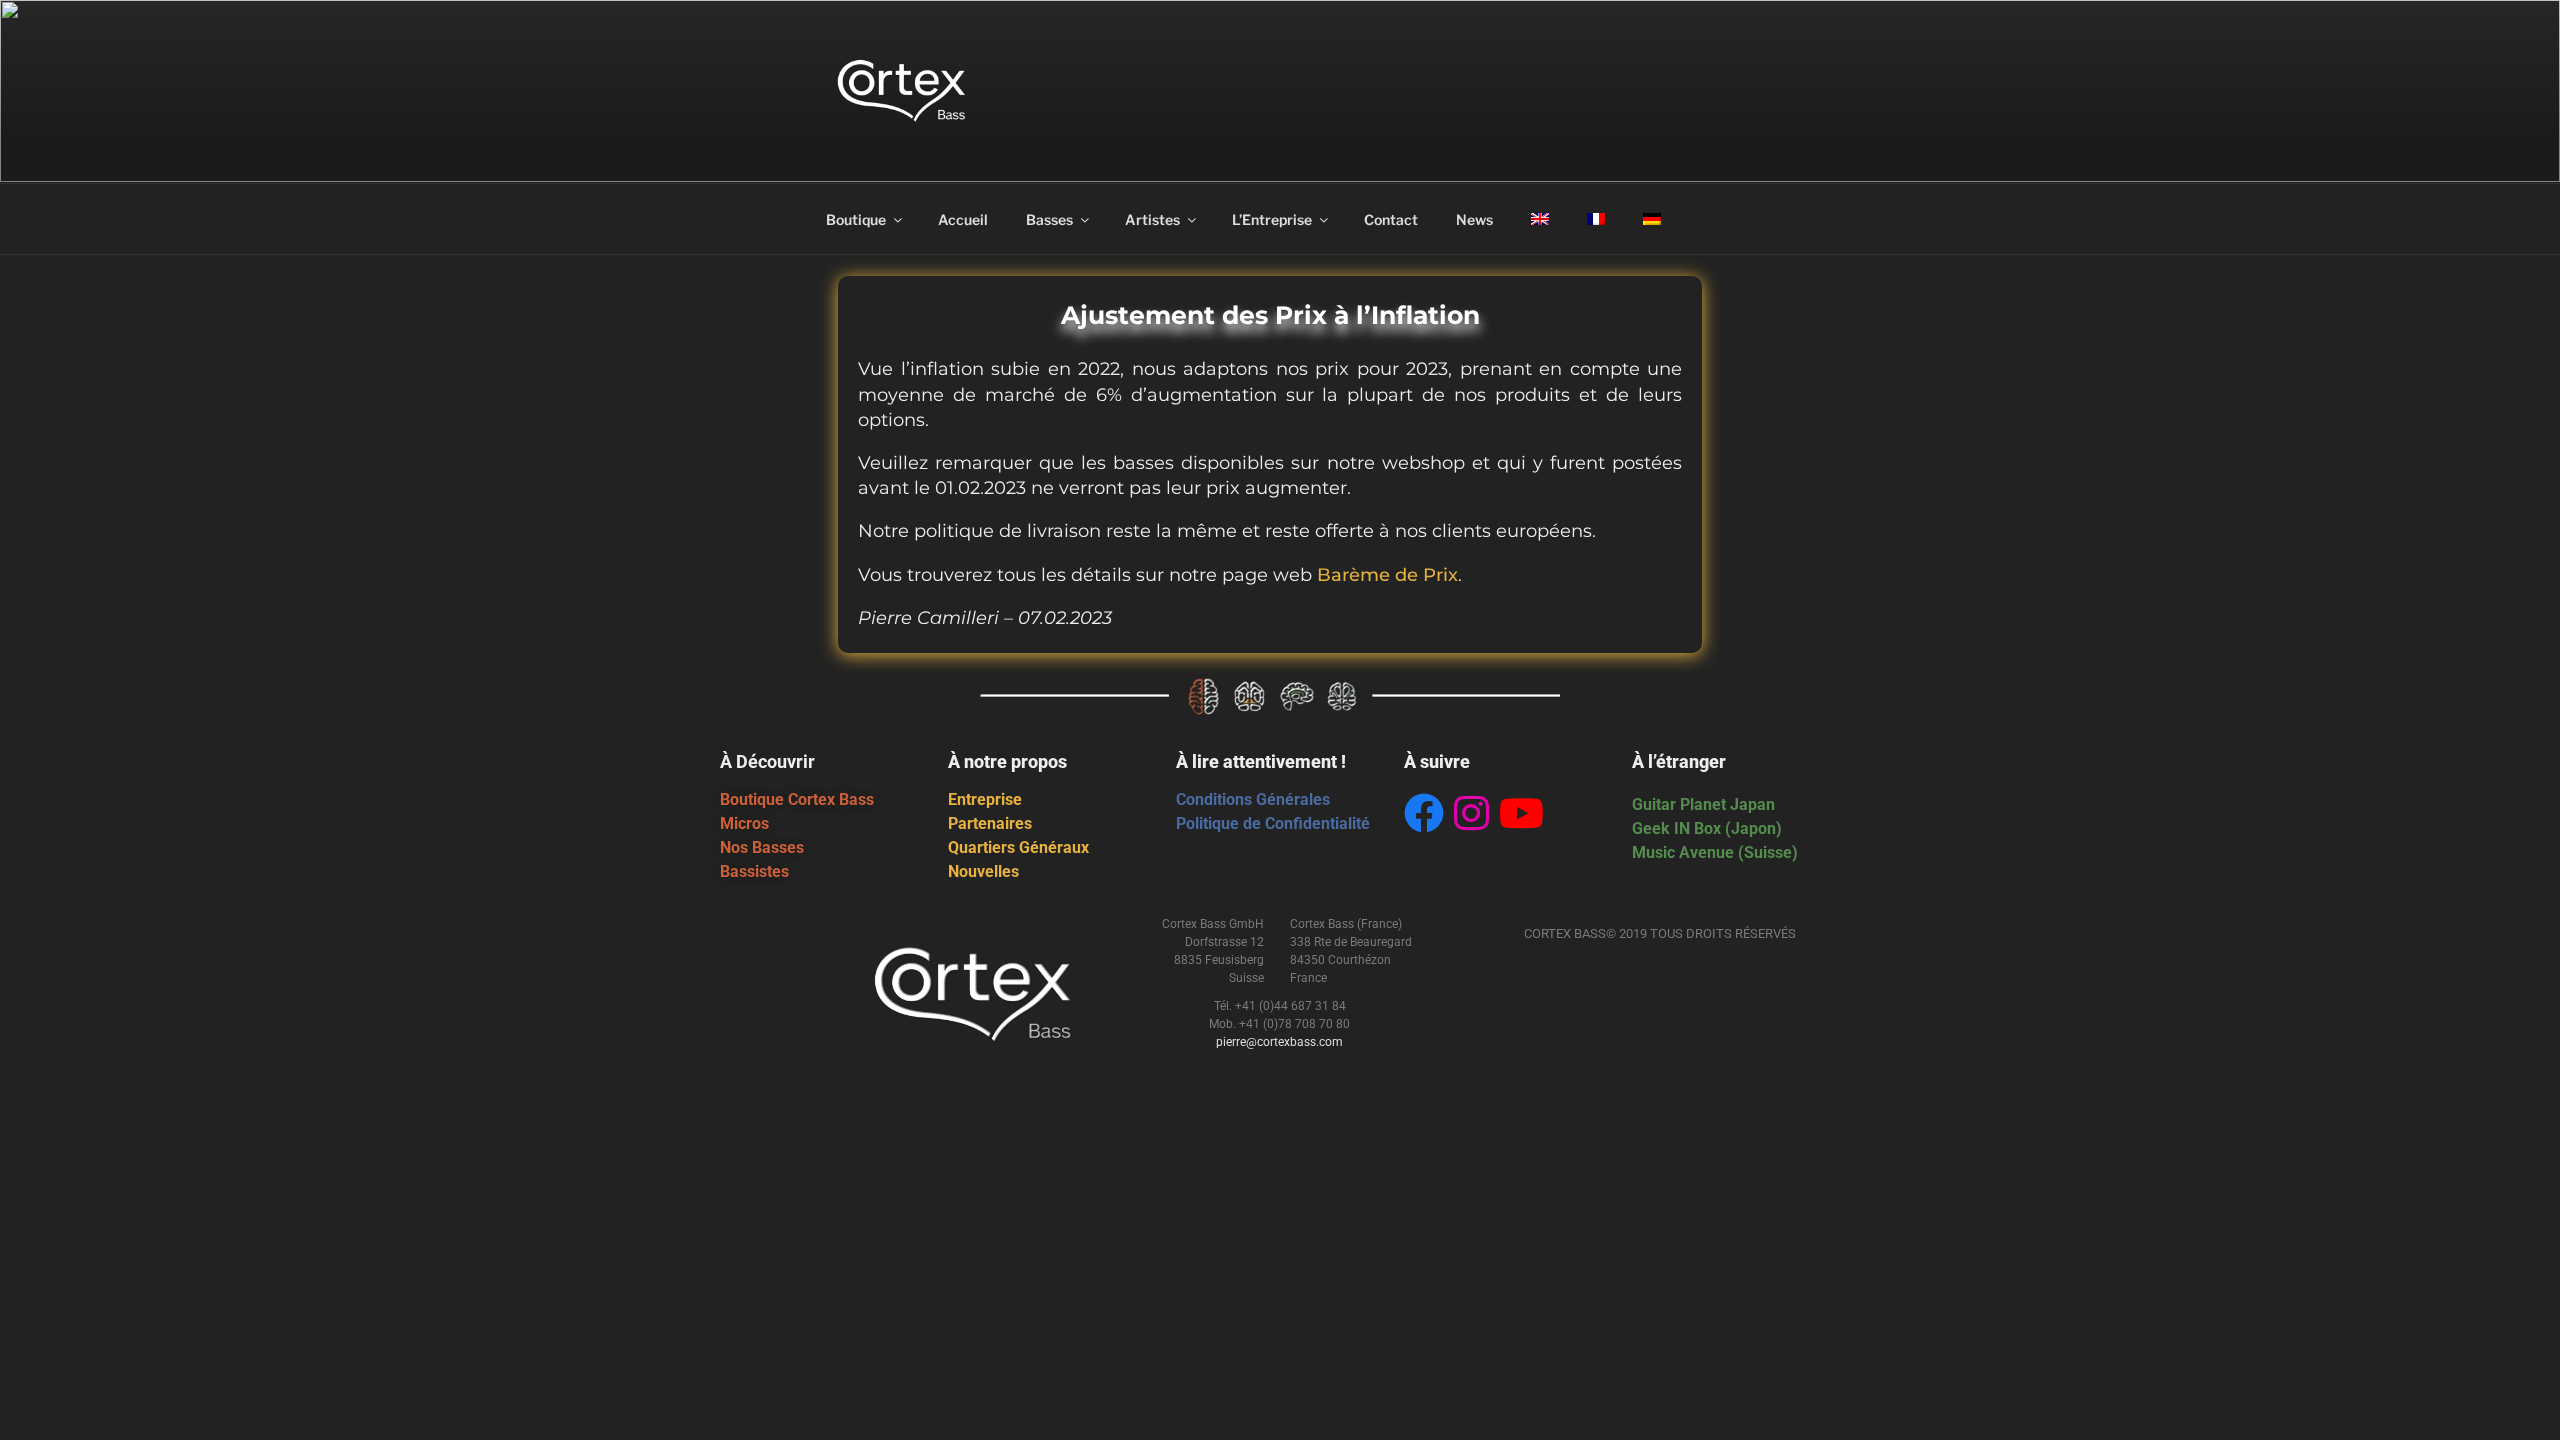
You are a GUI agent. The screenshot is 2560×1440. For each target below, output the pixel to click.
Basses (1049, 219)
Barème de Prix (1387, 575)
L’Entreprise (1272, 219)
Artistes (1152, 219)
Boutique (856, 219)
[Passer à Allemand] (1651, 219)
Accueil (963, 219)
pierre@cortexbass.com (1279, 1042)
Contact (1391, 219)
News (1474, 219)
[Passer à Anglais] (1539, 219)
